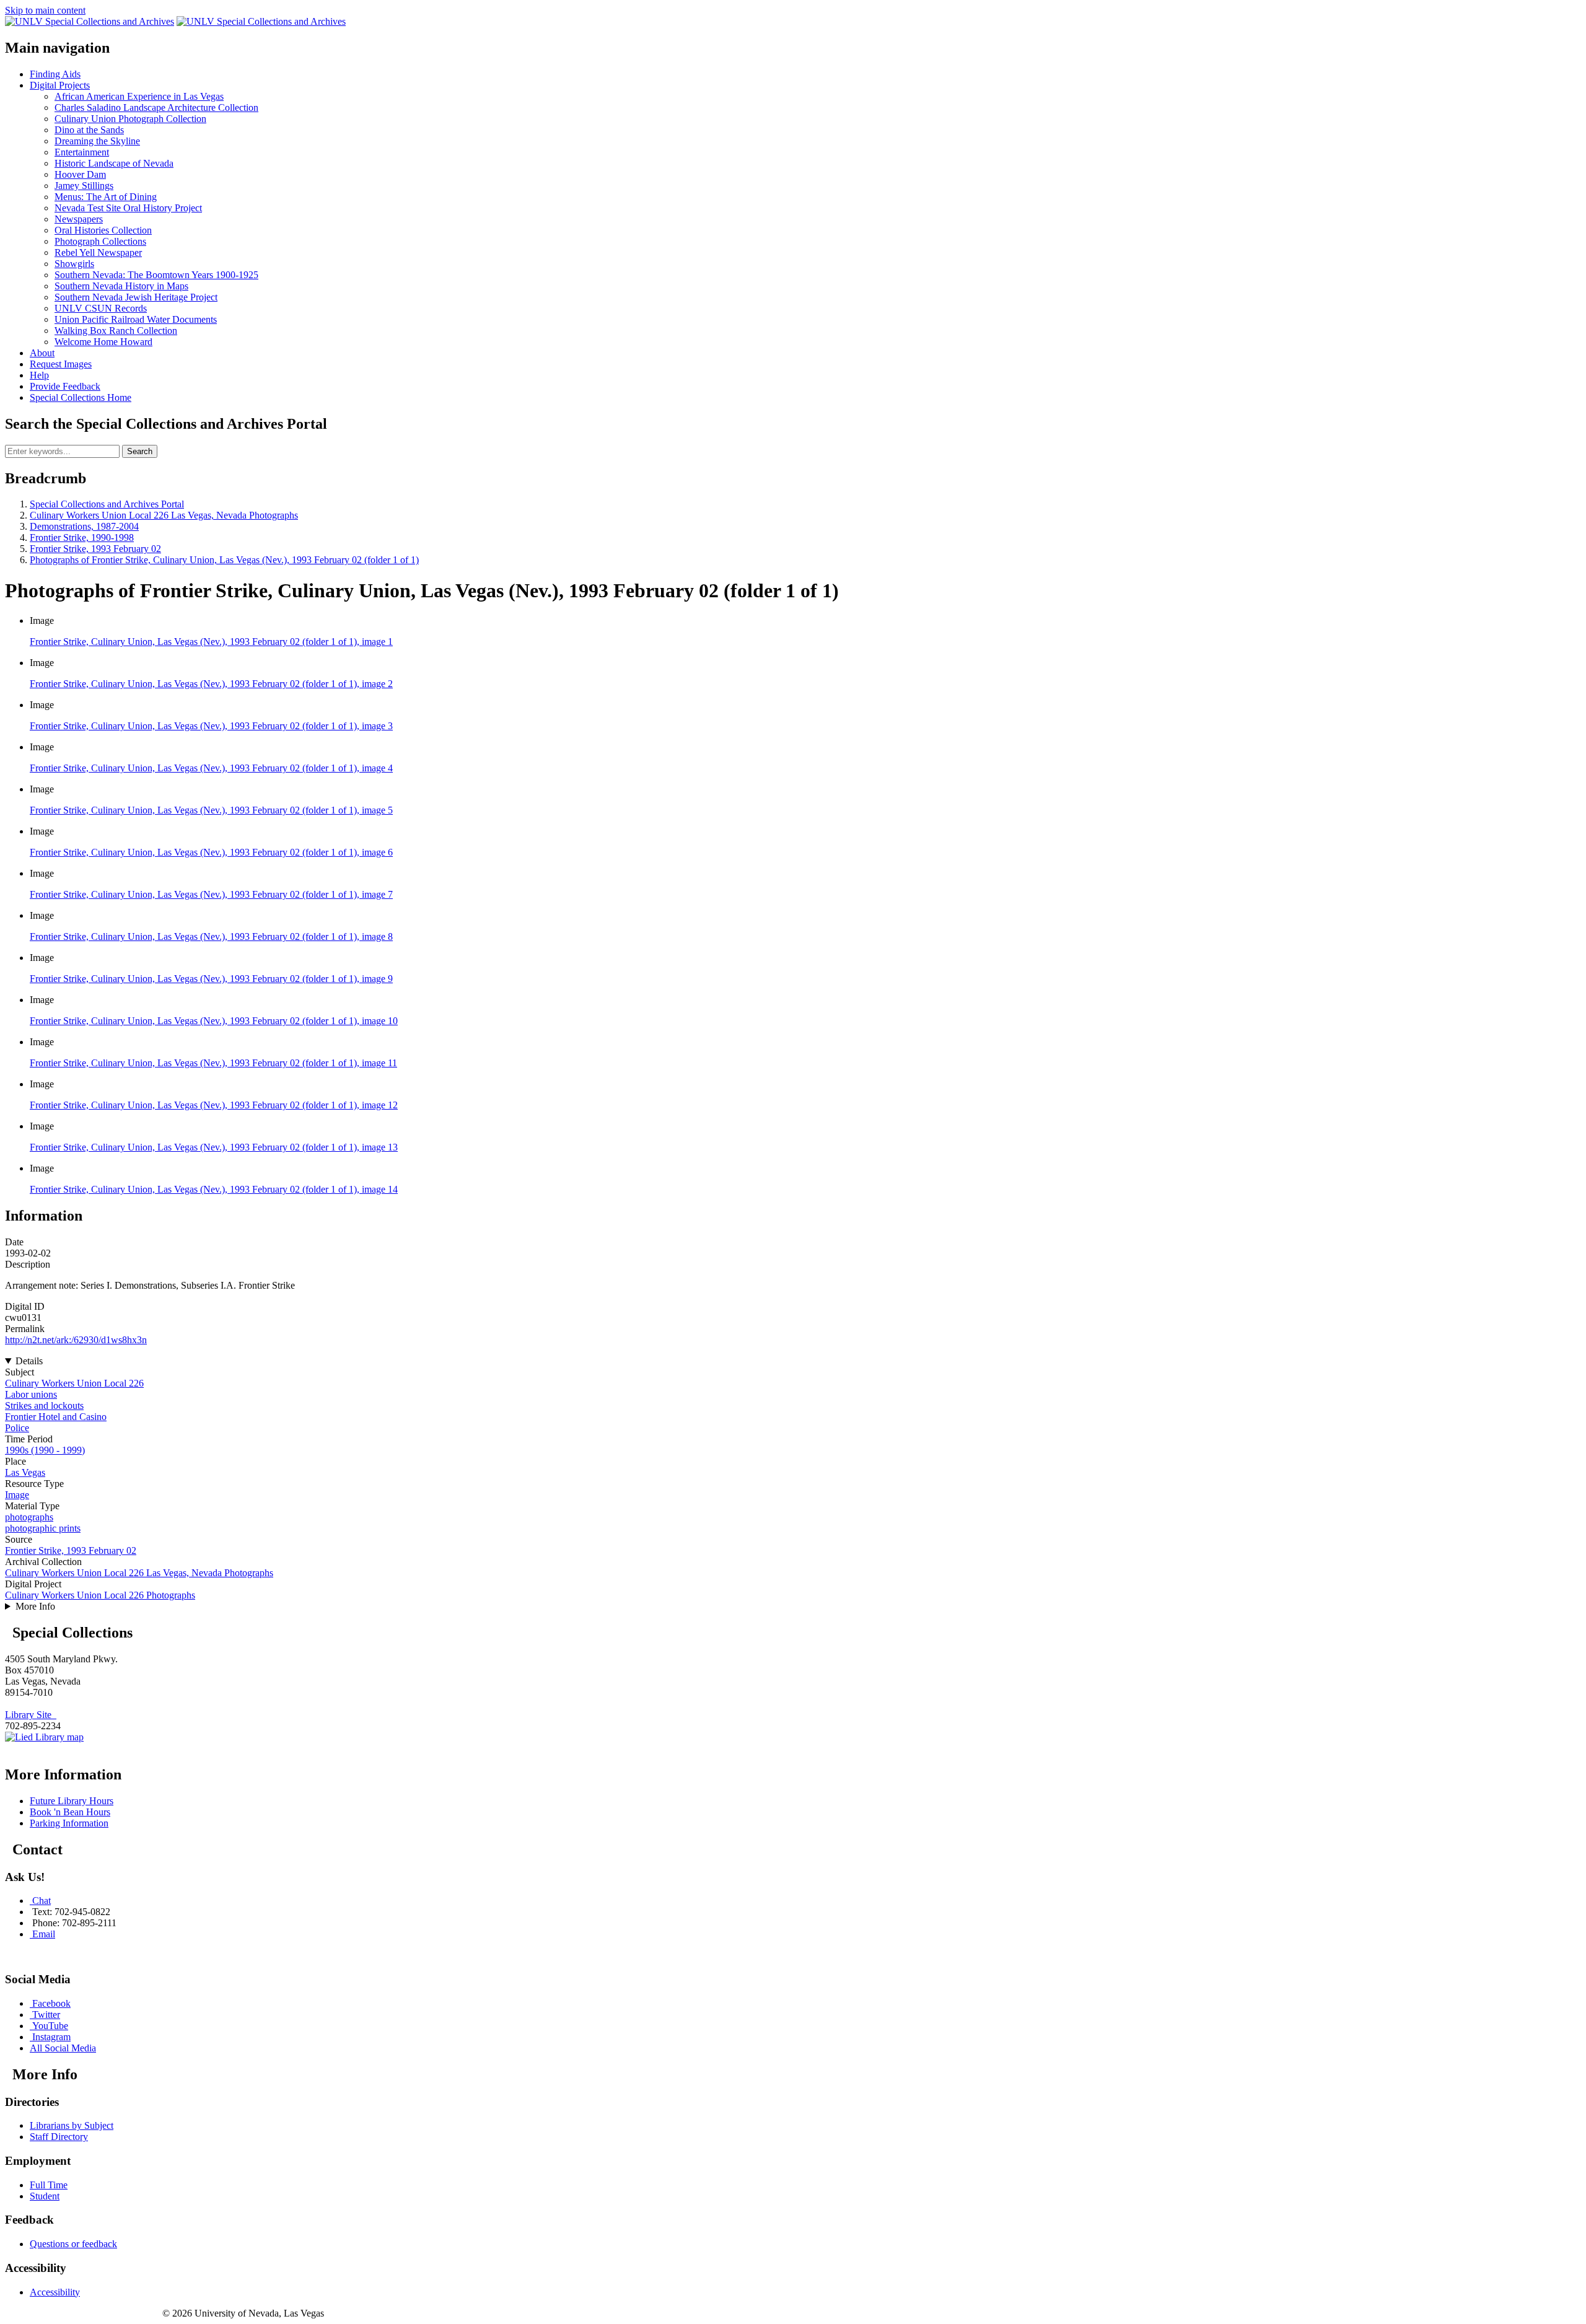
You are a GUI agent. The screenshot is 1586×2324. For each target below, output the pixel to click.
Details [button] (29, 1361)
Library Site (31, 1715)
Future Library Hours (72, 1801)
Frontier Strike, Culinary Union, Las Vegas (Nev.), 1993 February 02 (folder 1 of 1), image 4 (211, 768)
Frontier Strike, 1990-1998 (82, 537)
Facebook (51, 2003)
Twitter (46, 2015)
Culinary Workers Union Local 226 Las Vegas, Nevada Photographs (164, 515)
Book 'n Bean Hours (70, 1812)
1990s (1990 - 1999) (45, 1450)
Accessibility (55, 2292)
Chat (42, 1901)
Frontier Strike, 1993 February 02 (95, 549)
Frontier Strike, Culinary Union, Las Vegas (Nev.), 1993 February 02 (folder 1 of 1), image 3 (211, 726)
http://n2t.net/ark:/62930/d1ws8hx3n (76, 1340)
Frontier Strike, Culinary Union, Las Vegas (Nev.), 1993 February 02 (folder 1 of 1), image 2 (211, 684)
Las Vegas (25, 1472)
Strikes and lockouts (44, 1405)
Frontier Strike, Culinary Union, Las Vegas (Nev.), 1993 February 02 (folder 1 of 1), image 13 (214, 1147)
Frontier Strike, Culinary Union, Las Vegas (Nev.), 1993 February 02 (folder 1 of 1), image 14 (214, 1189)
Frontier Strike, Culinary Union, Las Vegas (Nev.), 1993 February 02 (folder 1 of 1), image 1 (211, 642)
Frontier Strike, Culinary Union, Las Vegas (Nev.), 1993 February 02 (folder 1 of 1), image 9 (211, 979)
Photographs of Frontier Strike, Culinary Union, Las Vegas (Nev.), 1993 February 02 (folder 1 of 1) (224, 560)
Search (140, 451)
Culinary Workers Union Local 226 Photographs (100, 1595)
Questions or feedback (73, 2244)
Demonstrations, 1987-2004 (84, 526)
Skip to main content (45, 10)
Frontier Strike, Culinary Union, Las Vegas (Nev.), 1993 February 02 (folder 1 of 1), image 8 (211, 936)
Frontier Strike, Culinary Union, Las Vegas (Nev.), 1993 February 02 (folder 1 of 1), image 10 (214, 1021)
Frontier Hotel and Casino (56, 1417)
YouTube (50, 2026)
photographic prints (43, 1528)
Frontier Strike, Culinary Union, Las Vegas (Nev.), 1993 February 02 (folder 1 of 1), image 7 (211, 894)
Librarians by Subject (72, 2125)
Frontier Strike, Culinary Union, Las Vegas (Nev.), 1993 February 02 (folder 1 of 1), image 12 (214, 1105)
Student (45, 2196)
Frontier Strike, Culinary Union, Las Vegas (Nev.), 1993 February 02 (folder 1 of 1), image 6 (211, 852)
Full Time (49, 2185)
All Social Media (63, 2048)
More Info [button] (35, 1606)
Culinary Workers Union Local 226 (74, 1383)
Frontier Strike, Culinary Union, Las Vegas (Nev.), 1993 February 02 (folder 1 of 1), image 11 (213, 1063)
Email (44, 1934)
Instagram (51, 2037)
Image (17, 1495)
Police (17, 1428)
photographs (29, 1517)
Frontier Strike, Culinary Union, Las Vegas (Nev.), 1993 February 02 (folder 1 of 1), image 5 (211, 810)
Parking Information (69, 1823)
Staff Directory (59, 2137)
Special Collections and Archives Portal (107, 504)
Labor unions (31, 1394)
